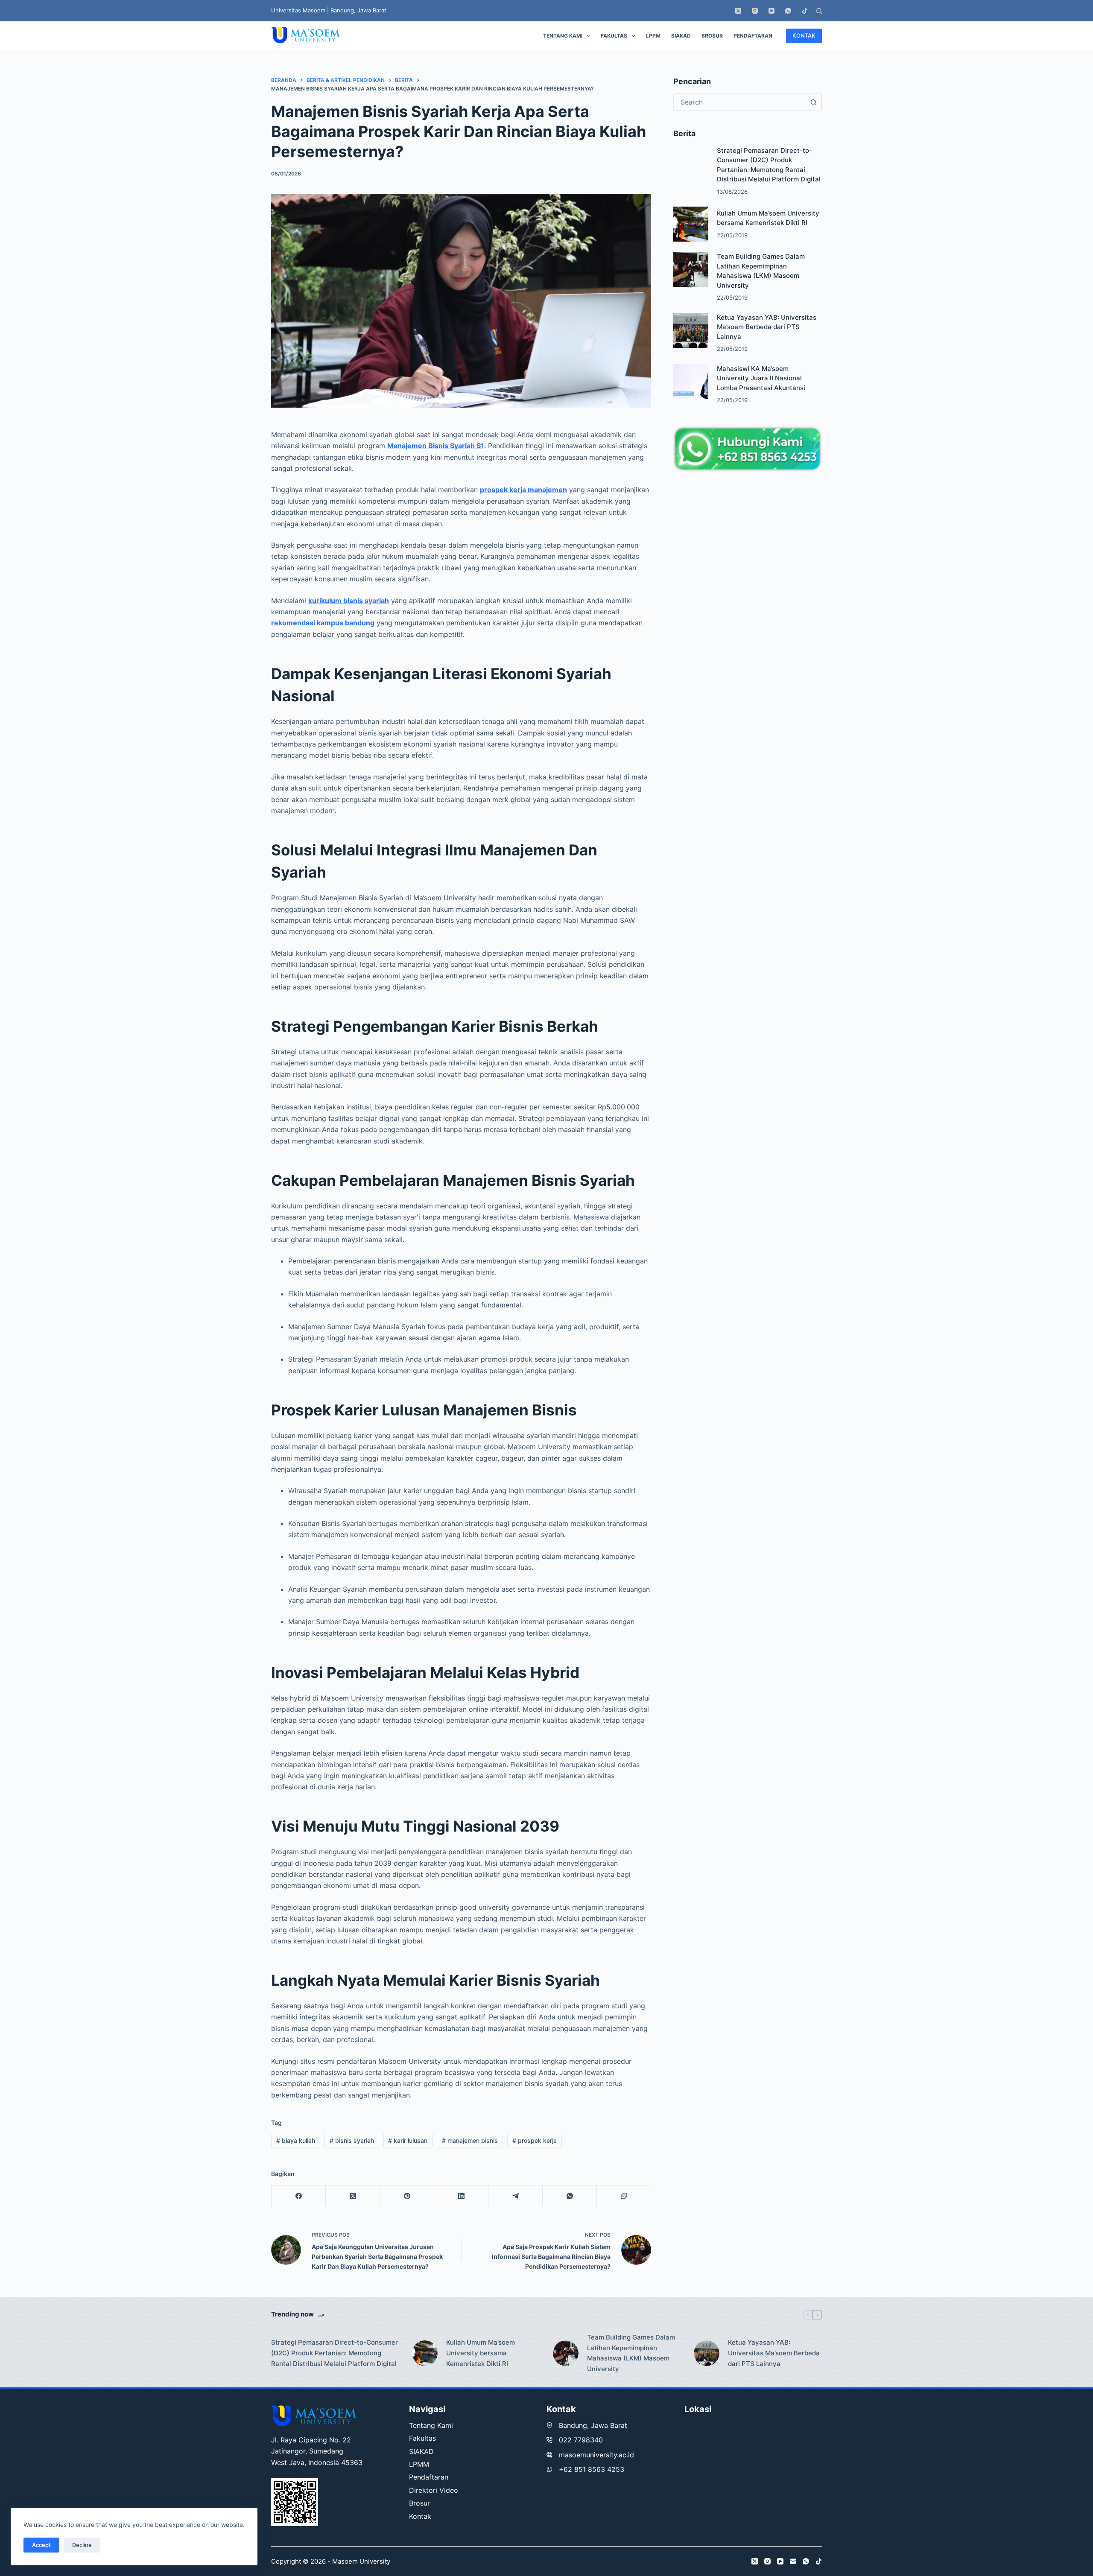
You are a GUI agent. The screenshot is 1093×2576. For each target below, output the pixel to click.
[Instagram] (755, 11)
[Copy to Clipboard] (624, 2196)
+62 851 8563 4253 (592, 2469)
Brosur (712, 36)
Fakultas (614, 36)
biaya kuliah (296, 2140)
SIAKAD (681, 36)
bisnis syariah (352, 2140)
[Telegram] (516, 2196)
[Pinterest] (407, 2196)
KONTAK (804, 35)
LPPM (653, 36)
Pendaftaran (753, 36)
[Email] (793, 2561)
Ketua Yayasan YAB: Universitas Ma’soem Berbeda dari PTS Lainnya (767, 327)
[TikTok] (805, 11)
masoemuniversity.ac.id (596, 2455)
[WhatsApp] (788, 11)
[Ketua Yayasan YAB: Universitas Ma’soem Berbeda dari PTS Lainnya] (691, 330)
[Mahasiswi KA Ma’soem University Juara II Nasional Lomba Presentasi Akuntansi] (691, 382)
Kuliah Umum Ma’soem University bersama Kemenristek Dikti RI (481, 2353)
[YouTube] (772, 11)
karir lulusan (408, 2140)
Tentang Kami (563, 36)
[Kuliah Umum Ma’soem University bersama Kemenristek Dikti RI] (691, 224)
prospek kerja (535, 2140)
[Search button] (813, 102)
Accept (41, 2545)
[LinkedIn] (461, 2196)
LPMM (419, 2464)
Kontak (420, 2516)
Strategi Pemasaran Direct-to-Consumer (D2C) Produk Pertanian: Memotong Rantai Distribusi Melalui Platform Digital (335, 2353)
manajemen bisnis (470, 2140)
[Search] (819, 11)
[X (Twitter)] (738, 11)
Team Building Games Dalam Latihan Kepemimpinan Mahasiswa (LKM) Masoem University (631, 2353)
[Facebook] (299, 2196)
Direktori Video (434, 2490)
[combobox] (740, 102)
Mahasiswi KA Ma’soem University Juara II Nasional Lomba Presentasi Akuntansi (761, 378)
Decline (82, 2545)
